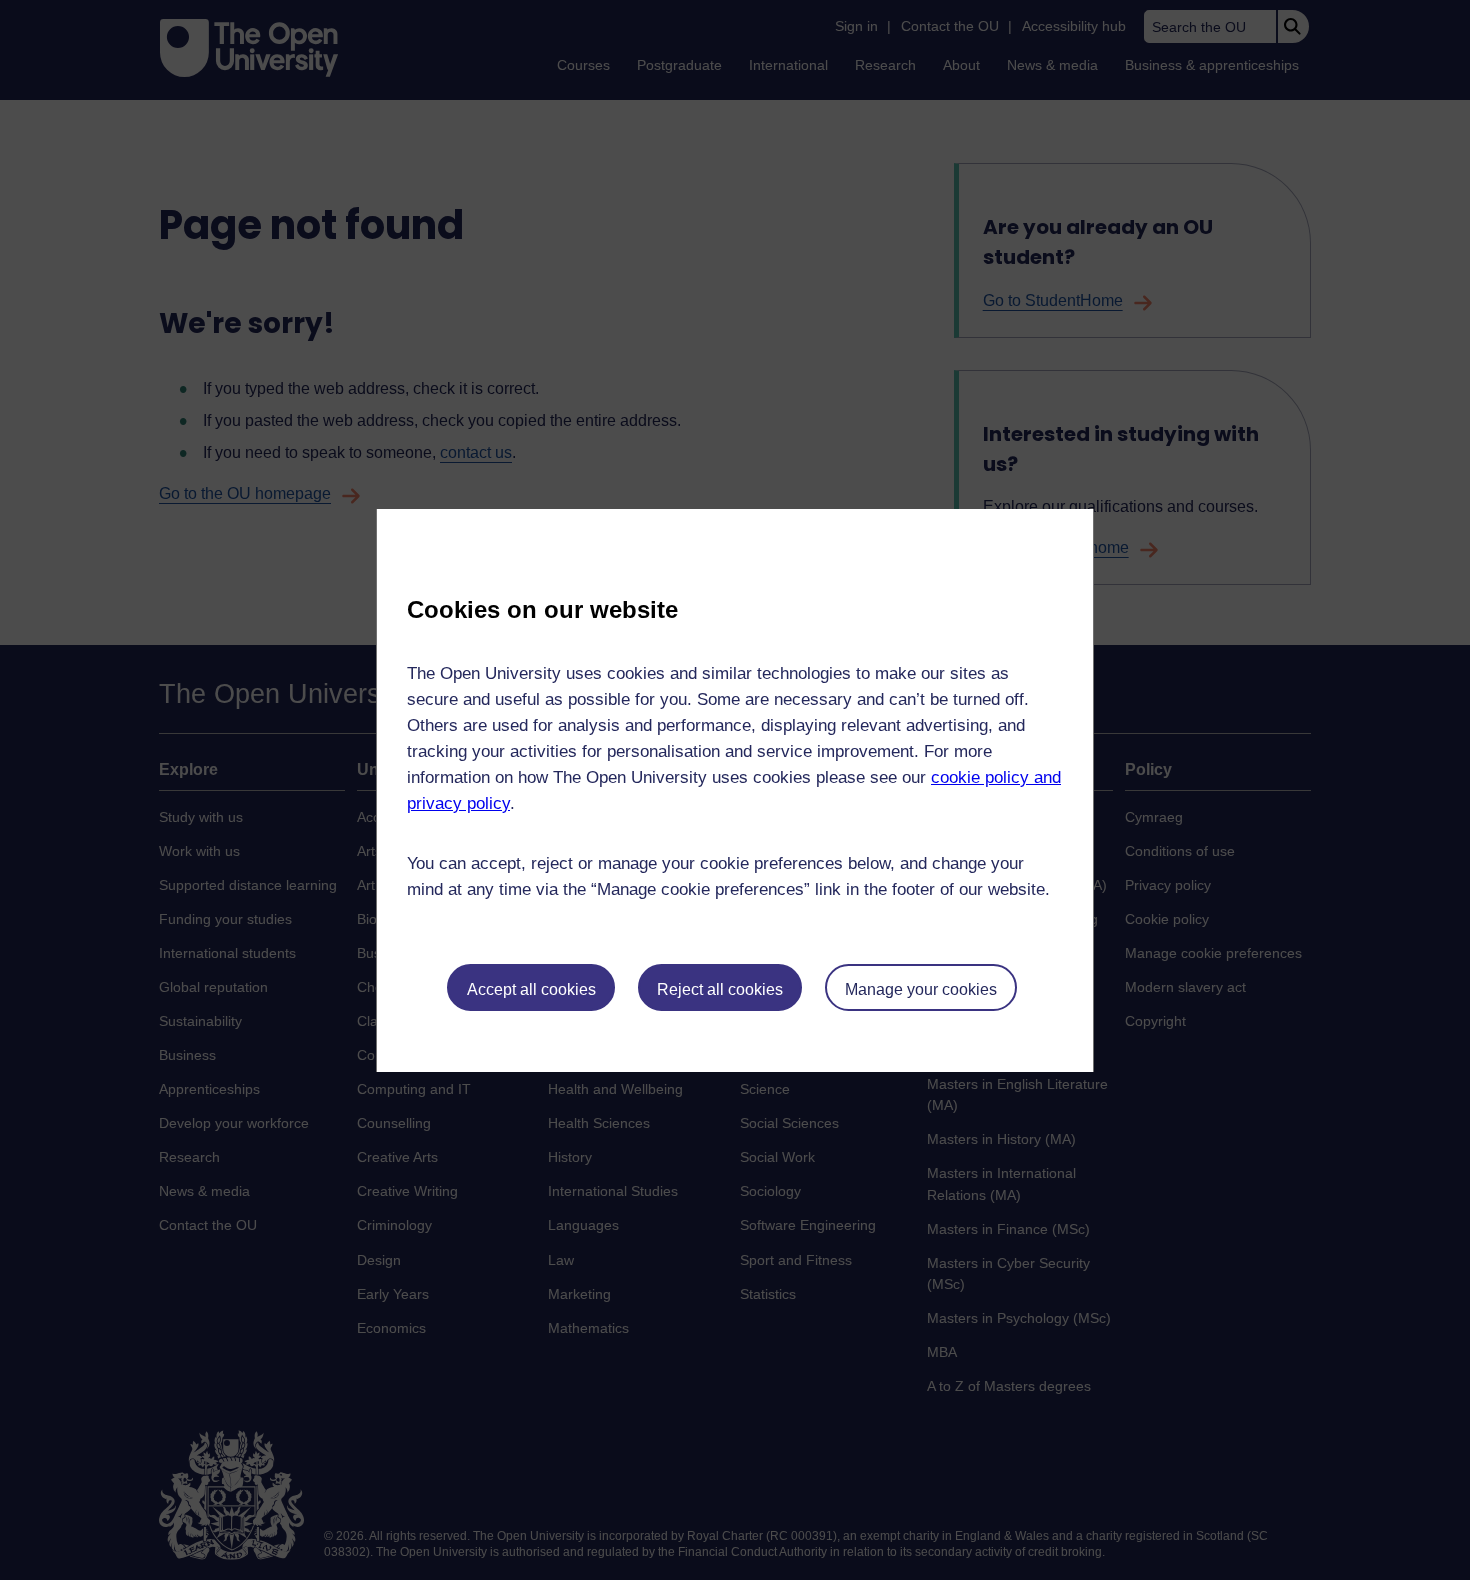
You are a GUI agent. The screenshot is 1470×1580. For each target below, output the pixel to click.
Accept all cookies (531, 989)
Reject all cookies (720, 989)
